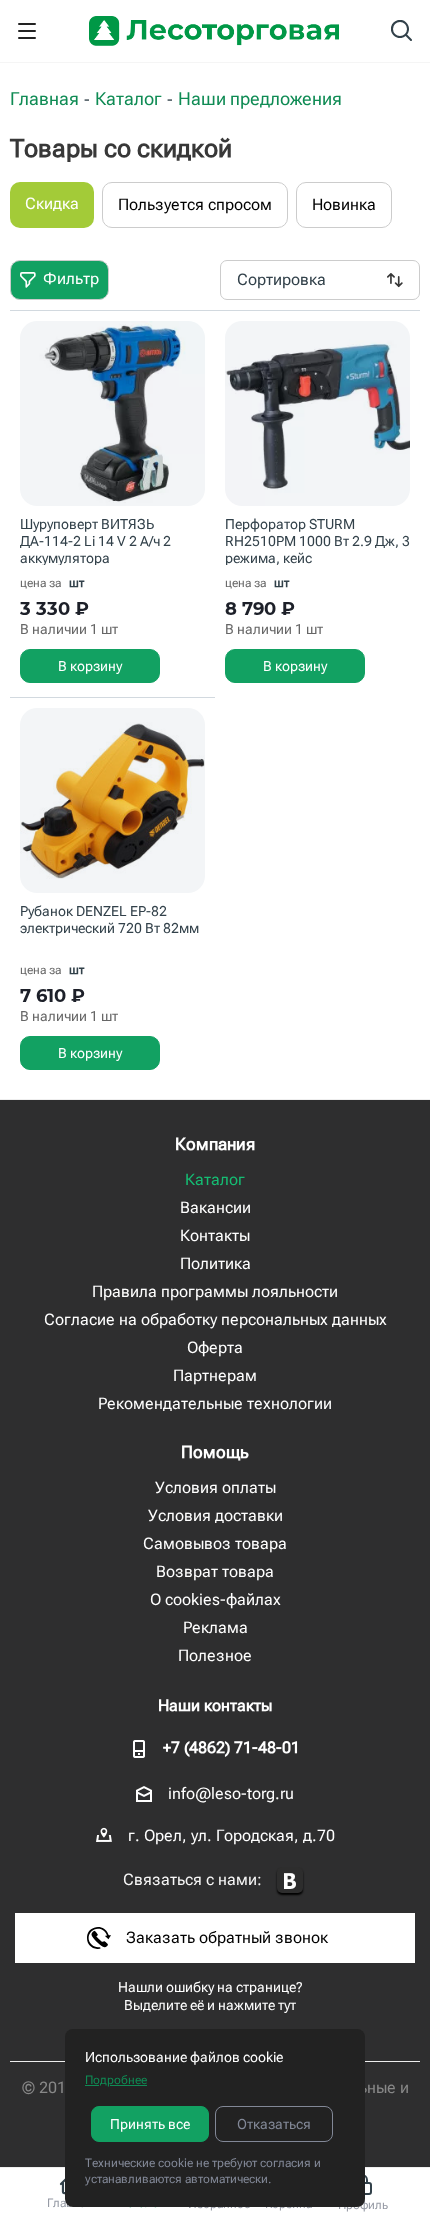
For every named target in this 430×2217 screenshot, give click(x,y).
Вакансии (215, 1207)
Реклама (215, 1627)
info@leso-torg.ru (231, 1793)
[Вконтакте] (290, 1881)
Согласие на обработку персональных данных (215, 1319)
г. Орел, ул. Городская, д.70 (231, 1835)
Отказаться (274, 2124)
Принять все (150, 2124)
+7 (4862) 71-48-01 (231, 1747)
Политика (215, 1263)
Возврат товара (215, 1571)
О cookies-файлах (215, 1599)
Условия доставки (215, 1515)
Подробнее (116, 2080)
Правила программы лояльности (215, 1291)
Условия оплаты (215, 1487)
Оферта (215, 1347)
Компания (215, 1144)
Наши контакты (215, 1705)
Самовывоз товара (215, 1543)
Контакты (215, 1235)
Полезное (215, 1655)
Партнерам (215, 1375)
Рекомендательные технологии (215, 1403)
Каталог (215, 1179)
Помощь (215, 1452)
